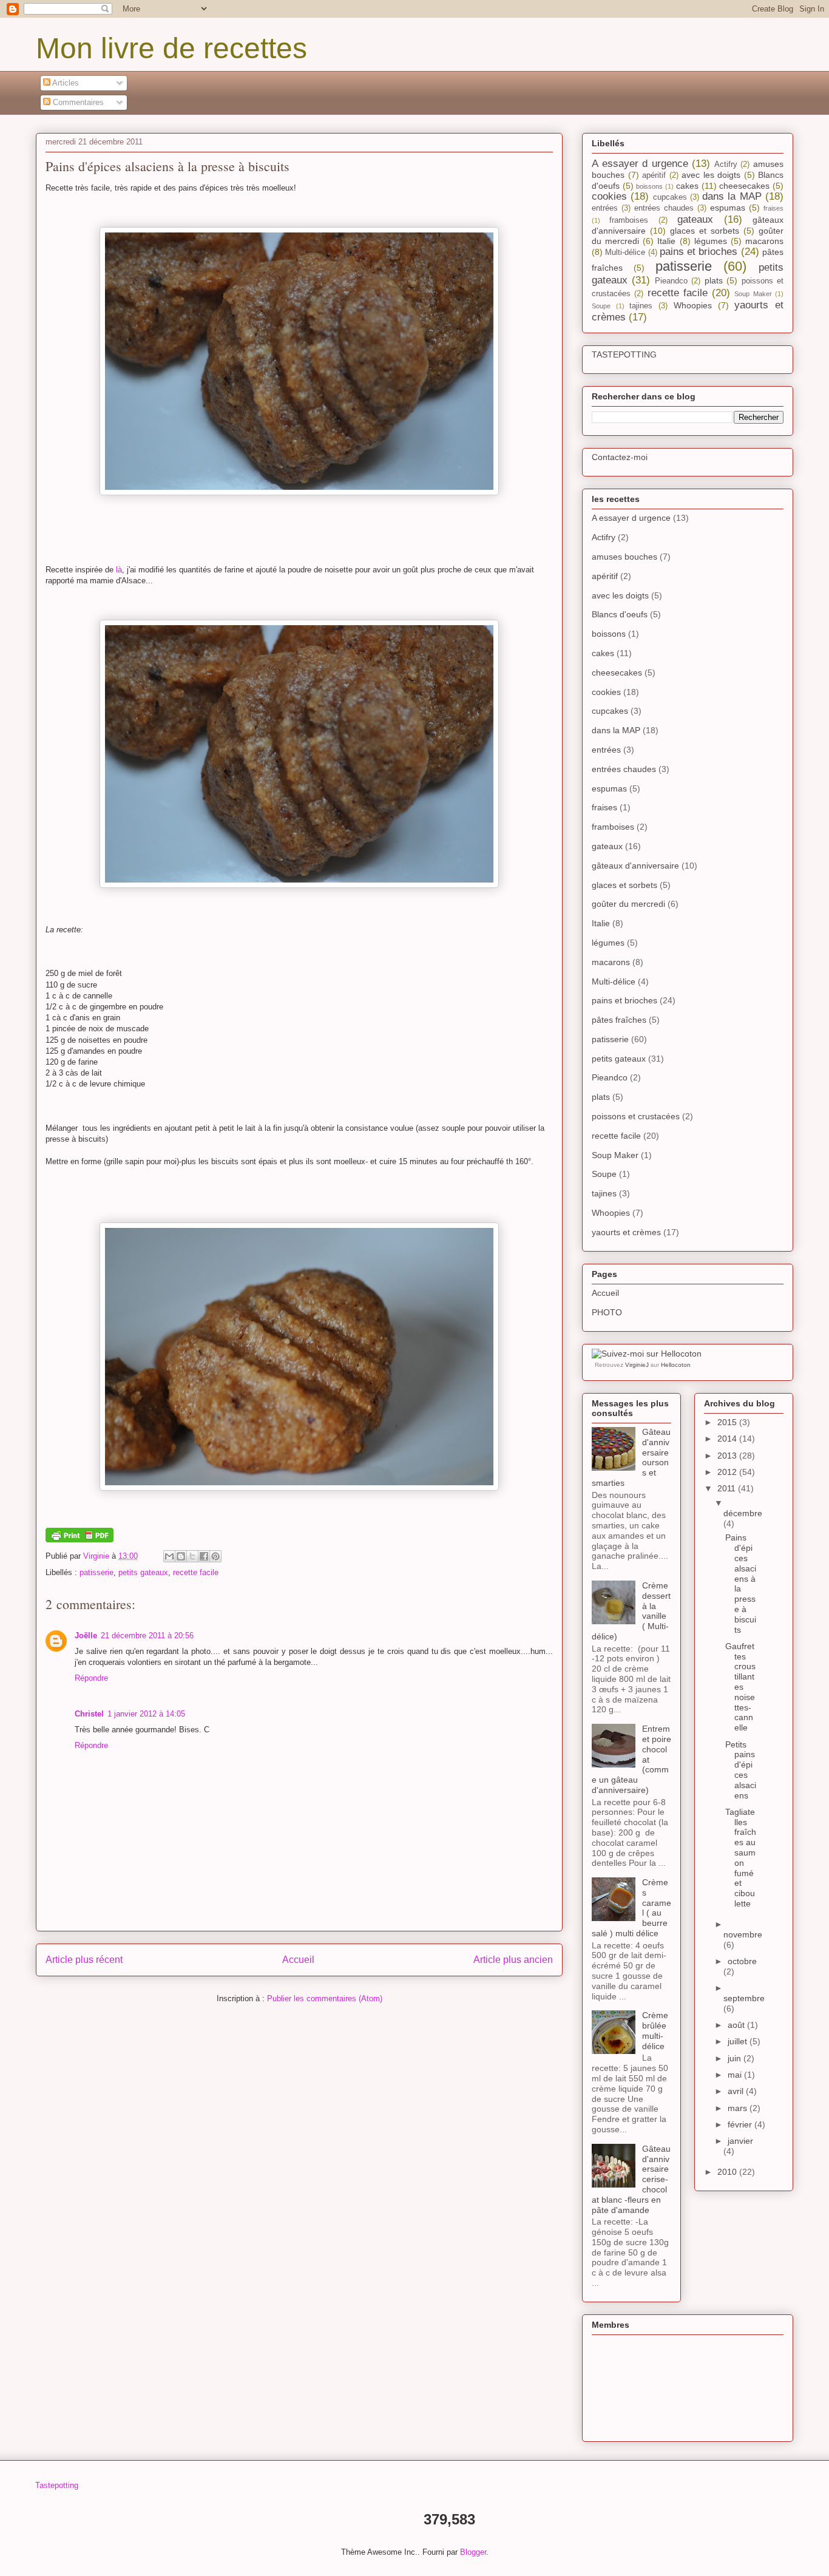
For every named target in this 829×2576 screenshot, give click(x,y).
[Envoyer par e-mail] (169, 1556)
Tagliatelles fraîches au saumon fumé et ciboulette (741, 1858)
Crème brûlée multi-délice (655, 2030)
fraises (773, 208)
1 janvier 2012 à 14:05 (146, 1714)
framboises (629, 220)
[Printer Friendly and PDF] (80, 1540)
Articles (65, 83)
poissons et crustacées (636, 1116)
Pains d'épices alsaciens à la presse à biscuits (741, 1583)
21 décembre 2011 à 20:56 (147, 1635)
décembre (743, 1513)
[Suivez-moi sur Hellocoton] (647, 1354)
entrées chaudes (664, 208)
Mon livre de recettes (171, 48)
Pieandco (671, 281)
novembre (743, 1934)
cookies (609, 196)
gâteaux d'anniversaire (635, 866)
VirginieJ (637, 1365)
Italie (666, 241)
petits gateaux (143, 1572)
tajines (641, 306)
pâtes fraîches (619, 1020)
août (737, 2025)
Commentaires (77, 102)
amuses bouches (624, 557)
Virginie (97, 1556)
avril (737, 2091)
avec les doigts (711, 175)
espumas (728, 208)
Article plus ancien (513, 1960)
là (119, 570)
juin (736, 2058)
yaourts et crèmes (626, 1232)
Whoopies (693, 305)
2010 (728, 2172)
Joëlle (86, 1635)
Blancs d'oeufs (620, 614)
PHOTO (607, 1312)
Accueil (298, 1960)
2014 (728, 1439)
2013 (728, 1456)
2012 (728, 1472)
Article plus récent (84, 1960)
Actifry (726, 164)
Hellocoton (676, 1365)
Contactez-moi (620, 457)
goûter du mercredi (628, 904)
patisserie (96, 1572)
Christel (89, 1714)
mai (736, 2075)
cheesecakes (744, 186)
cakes (687, 186)
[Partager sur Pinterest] (215, 1556)
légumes (711, 241)
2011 (728, 1488)
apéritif (654, 175)
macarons (764, 241)
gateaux (695, 219)
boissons (649, 186)
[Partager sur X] (192, 1556)
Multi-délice (625, 253)
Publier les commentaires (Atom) (325, 1998)
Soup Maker (753, 294)
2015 (728, 1422)
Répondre (91, 1678)
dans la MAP (732, 196)
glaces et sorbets (705, 231)
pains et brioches (699, 252)
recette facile (196, 1572)
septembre (744, 1998)
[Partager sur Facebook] (204, 1556)
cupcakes (670, 197)
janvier (740, 2141)
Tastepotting (57, 2485)
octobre (742, 1961)
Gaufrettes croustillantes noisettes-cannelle (740, 1687)
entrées (605, 208)
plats (714, 280)
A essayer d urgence (640, 164)
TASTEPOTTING (624, 354)
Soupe (601, 306)
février (741, 2124)
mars (739, 2108)
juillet (739, 2041)
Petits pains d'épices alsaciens (741, 1770)
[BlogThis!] (181, 1556)
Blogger (473, 2552)
